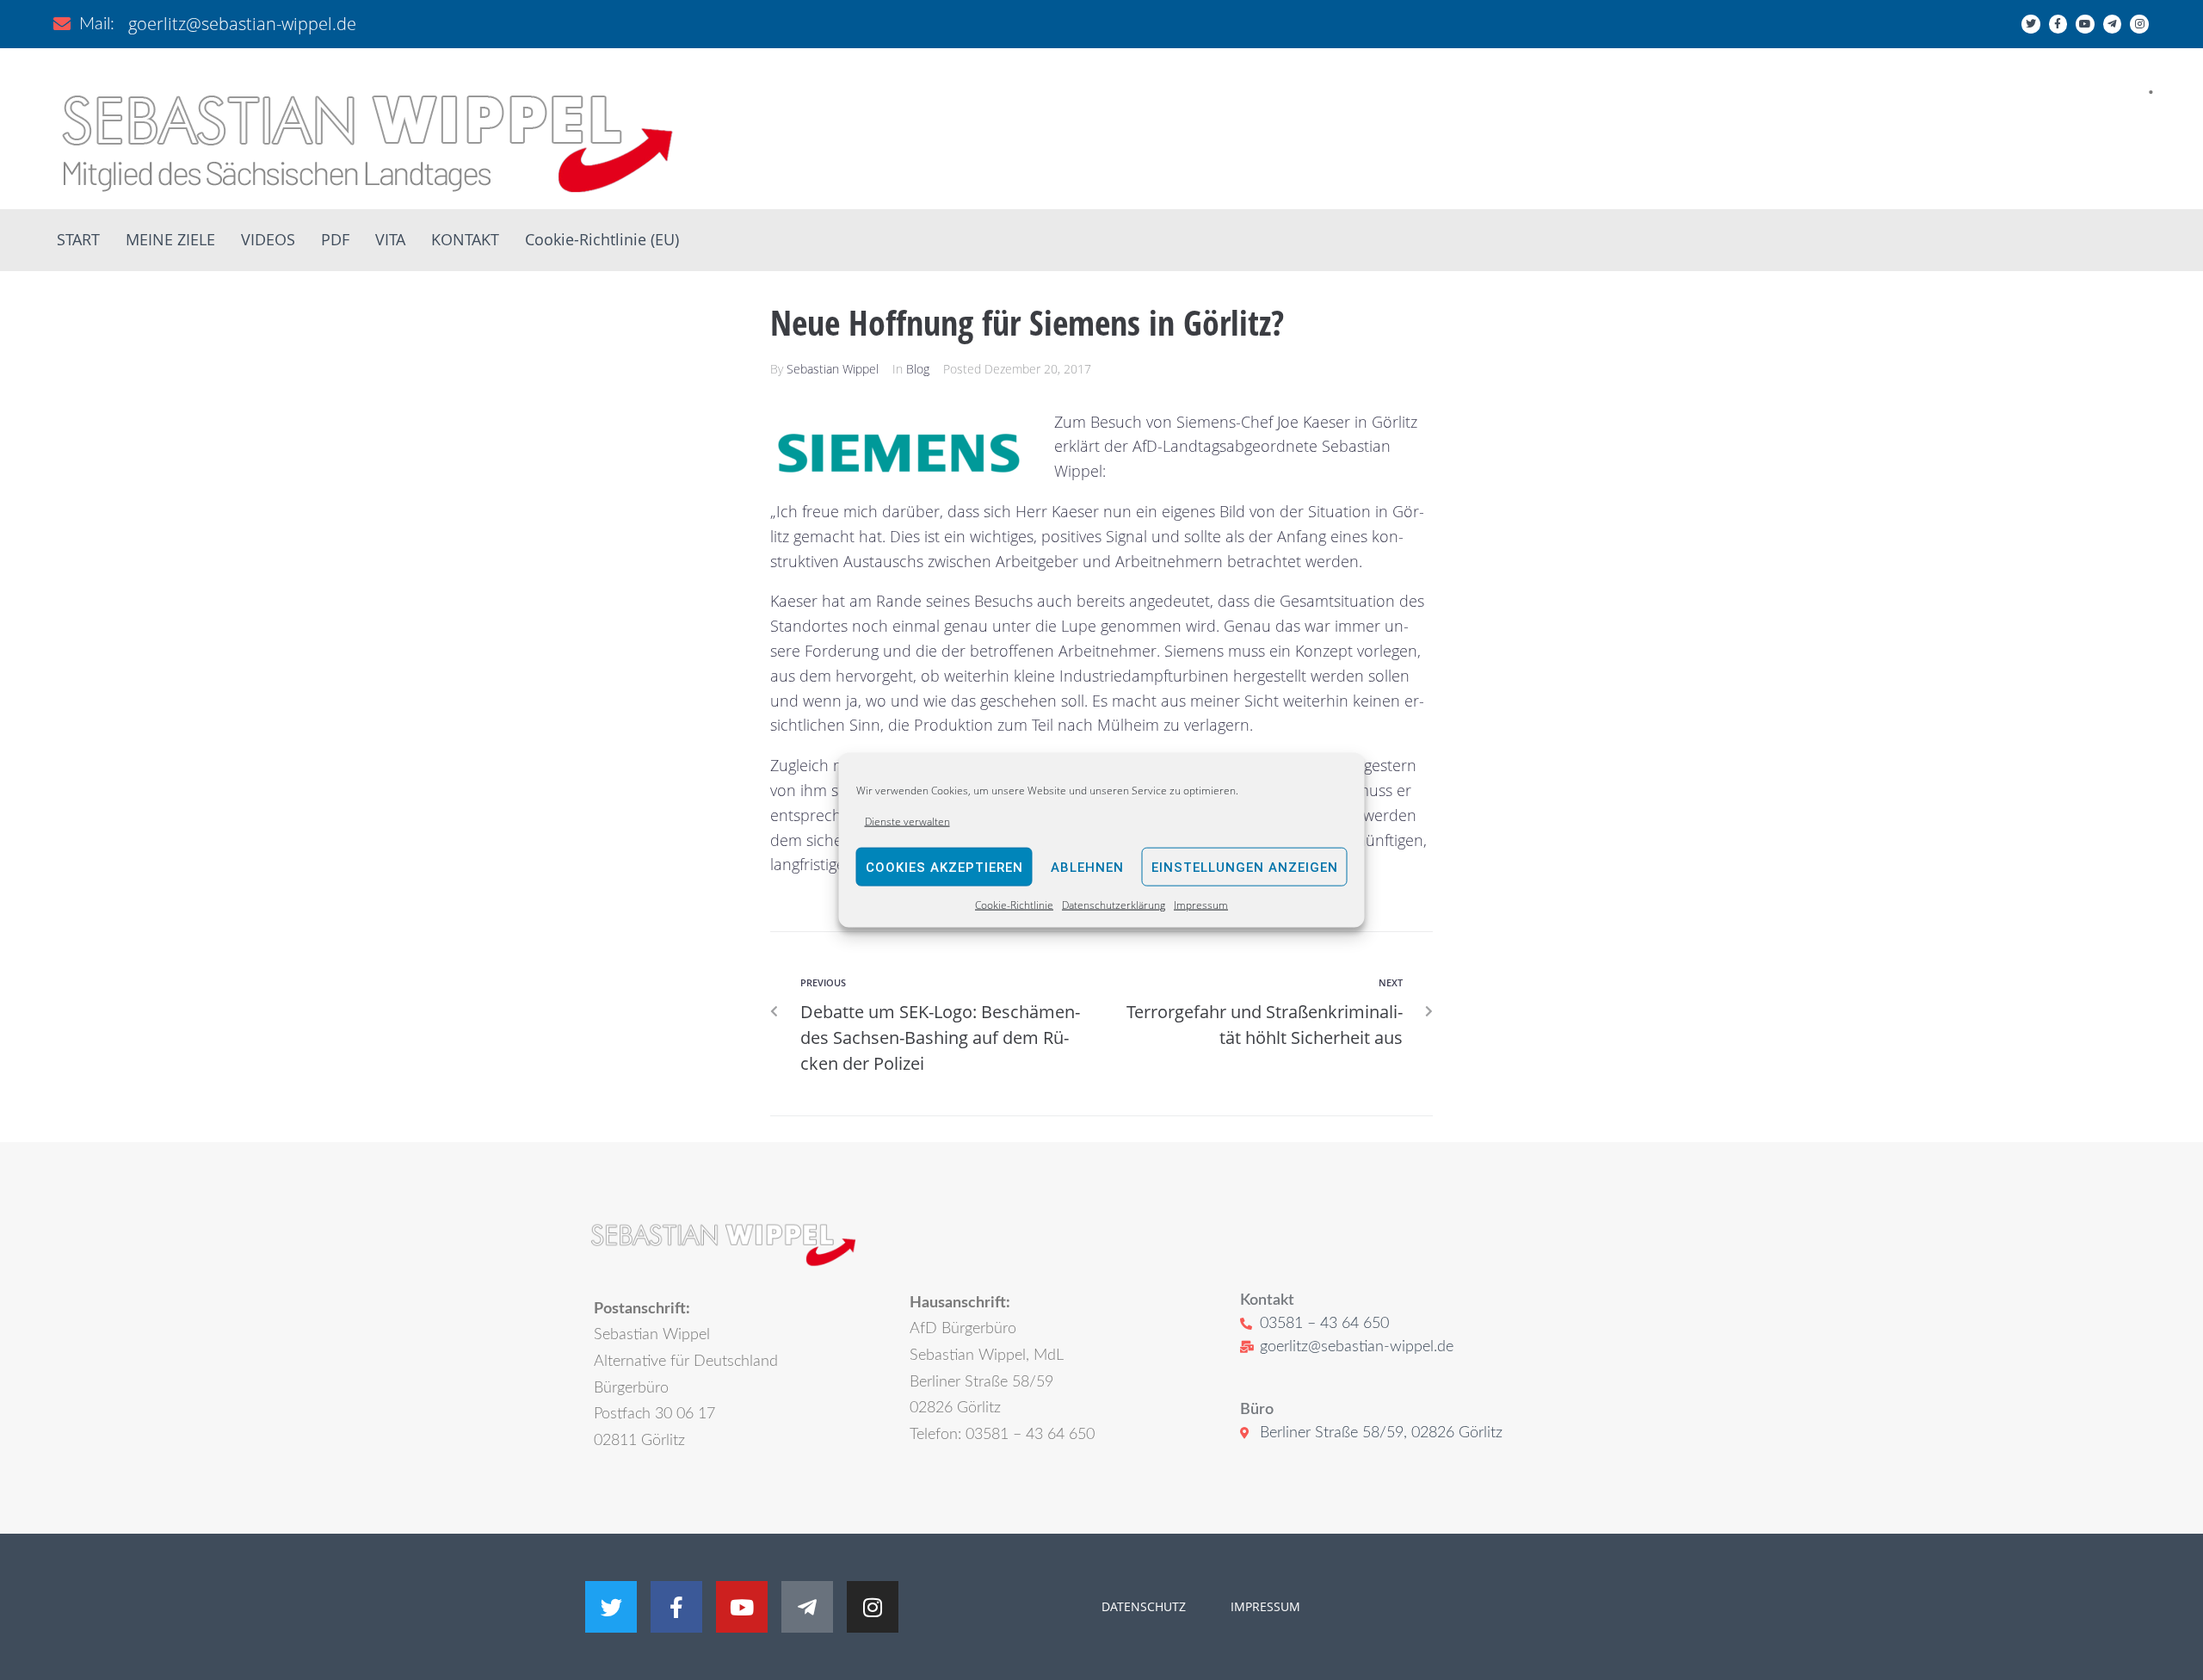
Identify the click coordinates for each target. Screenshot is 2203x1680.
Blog (918, 369)
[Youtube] (2085, 24)
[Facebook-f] (2058, 24)
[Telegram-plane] (2113, 24)
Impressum (1201, 905)
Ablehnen (1087, 868)
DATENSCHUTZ (1144, 1606)
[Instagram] (2139, 24)
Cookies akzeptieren (944, 868)
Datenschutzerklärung (1114, 905)
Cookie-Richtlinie (1014, 905)
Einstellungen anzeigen (1245, 868)
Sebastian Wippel (833, 369)
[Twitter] (2031, 24)
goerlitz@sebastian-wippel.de (242, 24)
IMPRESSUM (1264, 1606)
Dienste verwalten (907, 821)
